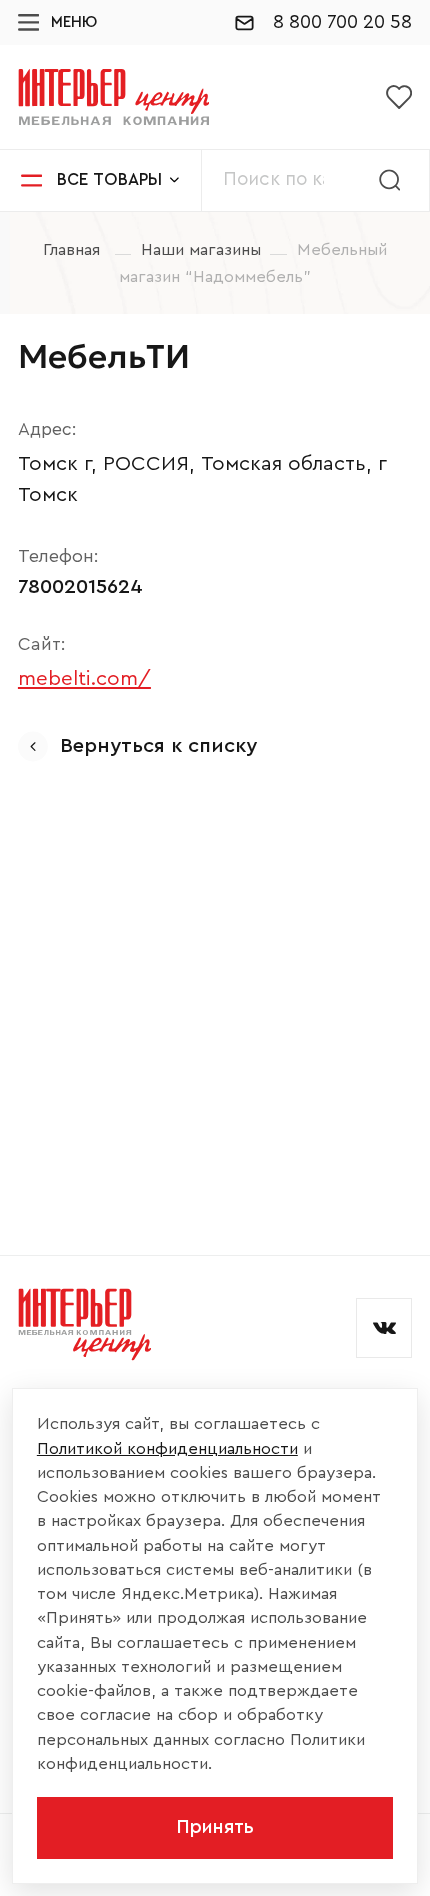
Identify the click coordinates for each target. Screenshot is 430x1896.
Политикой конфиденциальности (167, 1448)
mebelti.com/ (84, 679)
